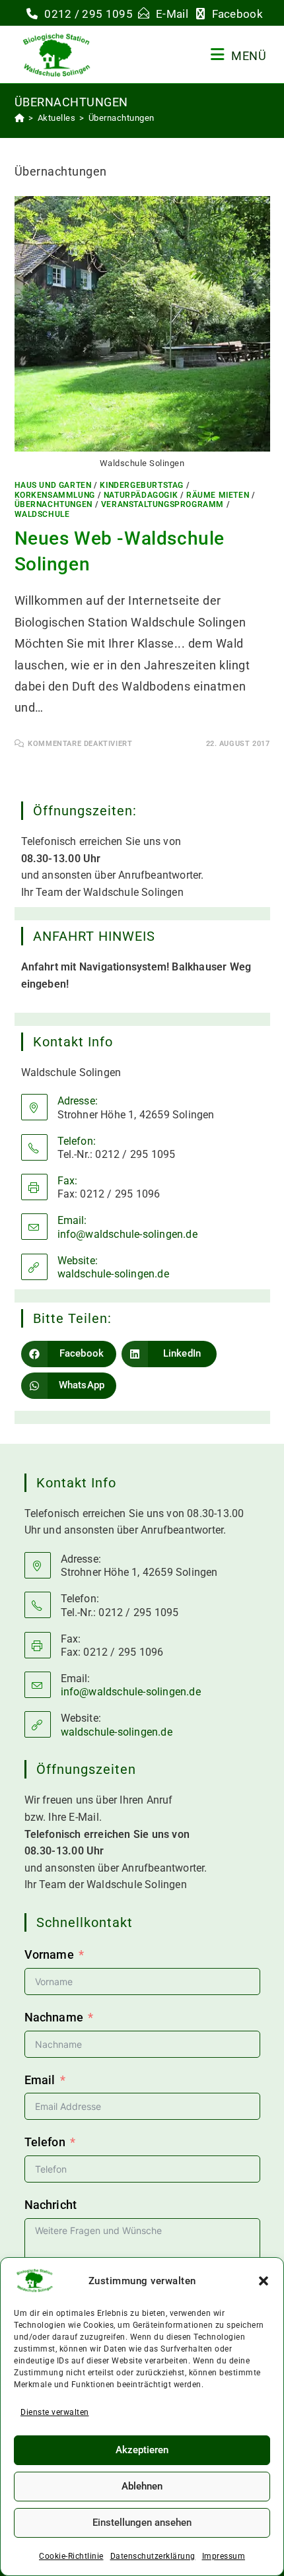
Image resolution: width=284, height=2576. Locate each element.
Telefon (45, 2142)
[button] (264, 2281)
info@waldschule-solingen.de (127, 1234)
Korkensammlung (55, 495)
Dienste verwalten (55, 2412)
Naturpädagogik (141, 495)
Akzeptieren (142, 2450)
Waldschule (42, 514)
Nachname (54, 2017)
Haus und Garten (53, 485)
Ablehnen (142, 2486)
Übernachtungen (122, 118)
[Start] (20, 118)
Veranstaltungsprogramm (162, 504)
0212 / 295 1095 (89, 14)
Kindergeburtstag (142, 485)
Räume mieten (218, 495)
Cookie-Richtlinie (71, 2556)
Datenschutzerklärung (153, 2556)
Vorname (49, 1954)
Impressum (224, 2556)
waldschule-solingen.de (113, 1274)
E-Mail (173, 14)
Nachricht (51, 2205)
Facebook (237, 14)
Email (40, 2080)
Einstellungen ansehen (142, 2523)
